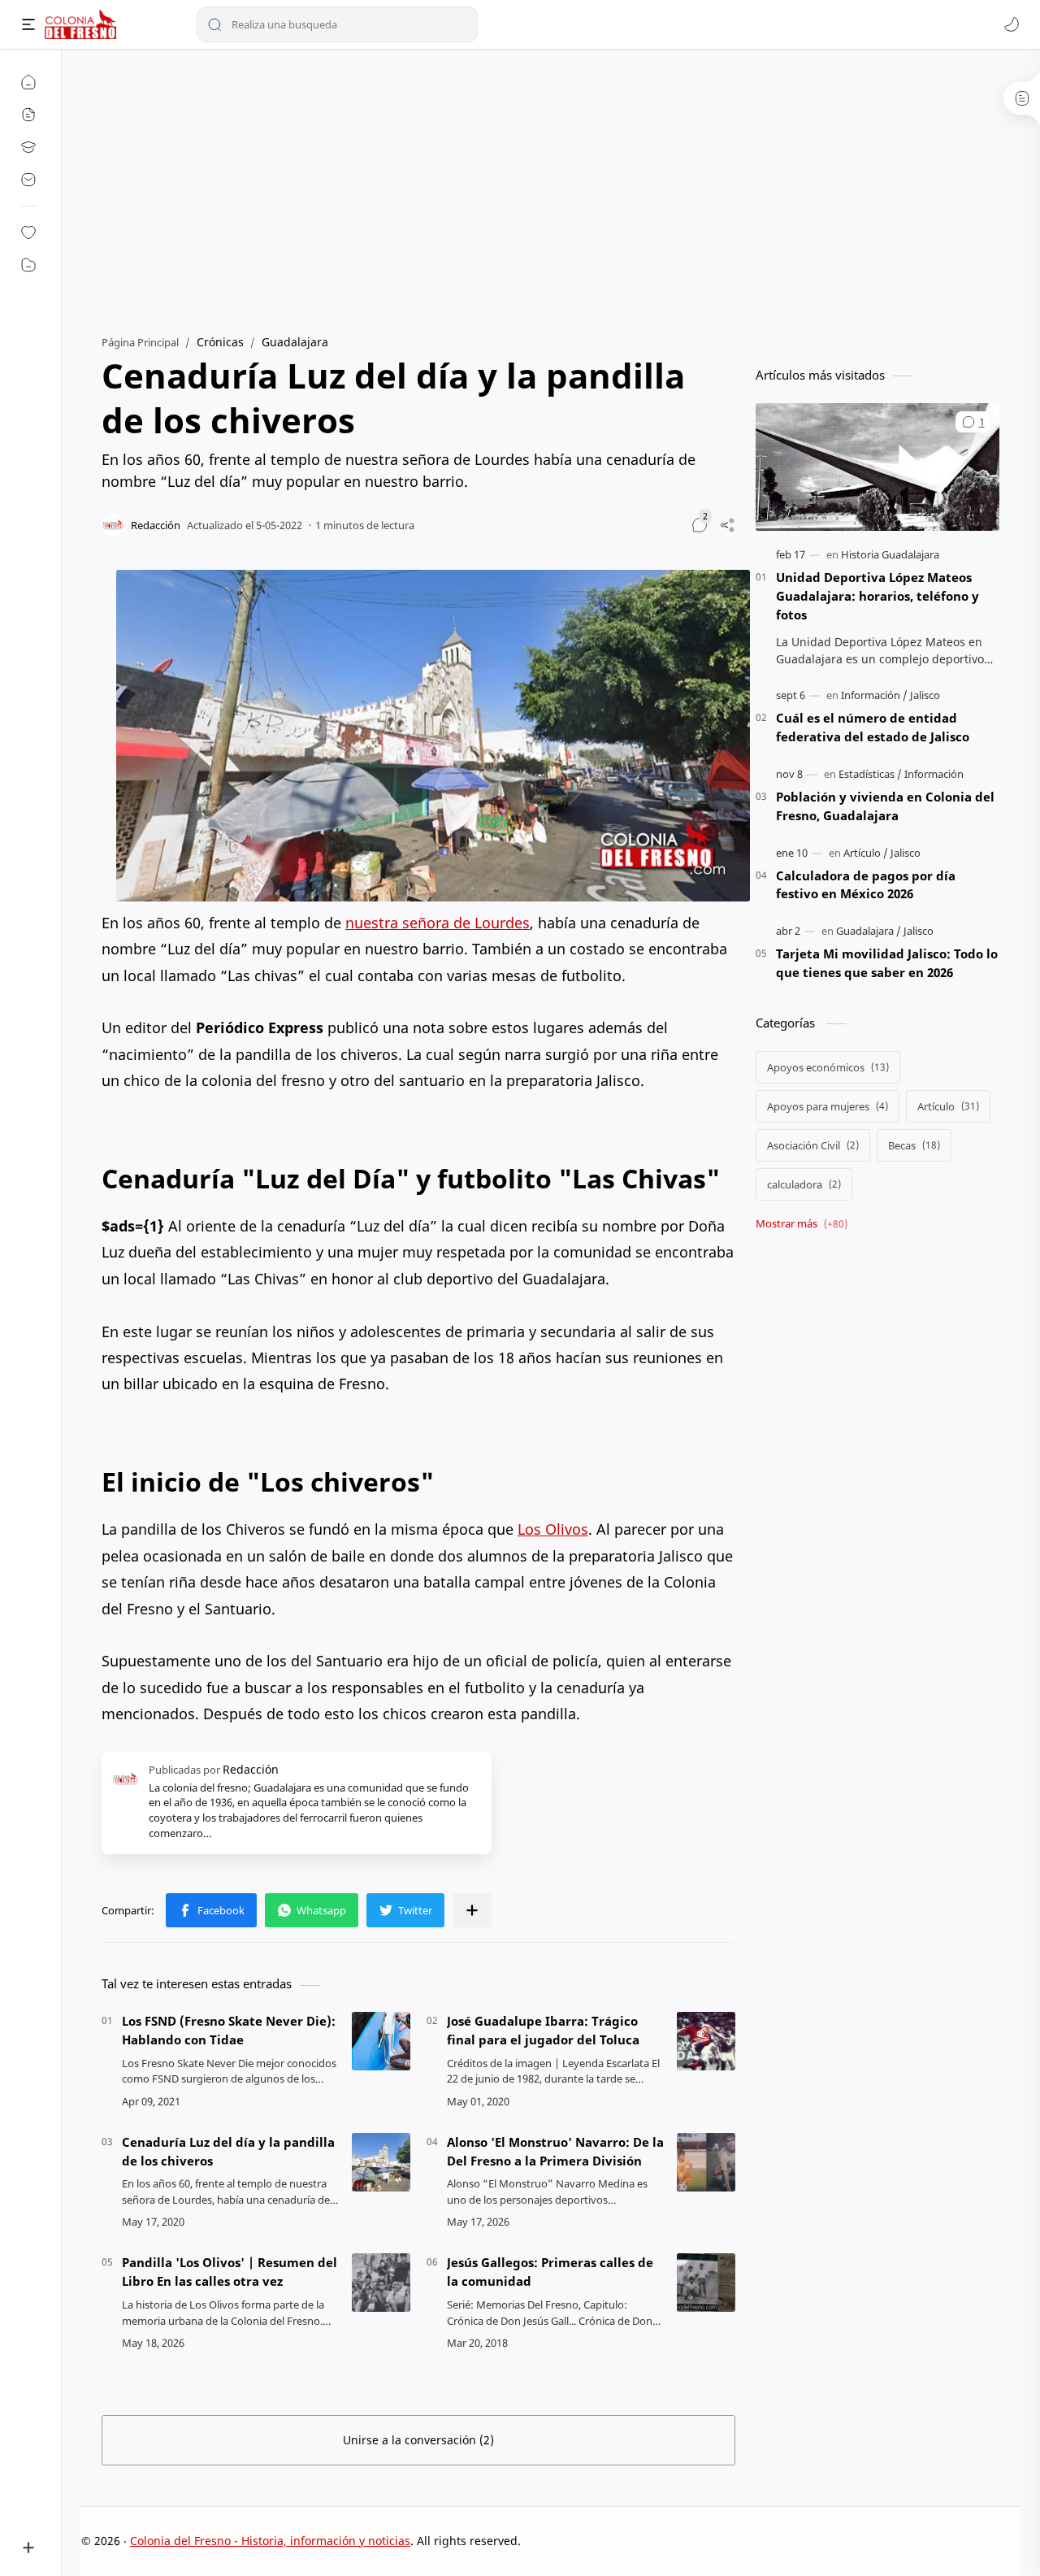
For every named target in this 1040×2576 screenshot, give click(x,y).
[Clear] (463, 24)
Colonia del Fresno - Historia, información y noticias (270, 2541)
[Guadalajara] (869, 931)
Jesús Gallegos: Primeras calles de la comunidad (550, 2272)
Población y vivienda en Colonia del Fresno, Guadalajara (885, 806)
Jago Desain (630, 2541)
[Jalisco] (925, 695)
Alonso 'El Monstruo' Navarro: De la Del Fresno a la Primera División (555, 2151)
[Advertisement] (550, 188)
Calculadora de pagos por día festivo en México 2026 (866, 885)
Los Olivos (553, 1529)
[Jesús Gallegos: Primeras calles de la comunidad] (706, 2283)
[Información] (874, 695)
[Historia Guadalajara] (890, 554)
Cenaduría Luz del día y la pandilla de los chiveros (228, 2151)
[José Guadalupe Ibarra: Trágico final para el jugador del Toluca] (706, 2041)
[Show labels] (805, 1224)
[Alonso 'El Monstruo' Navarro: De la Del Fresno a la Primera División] (706, 2162)
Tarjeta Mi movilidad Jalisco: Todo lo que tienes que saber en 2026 (887, 963)
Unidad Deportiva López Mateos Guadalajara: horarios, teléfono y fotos (877, 596)
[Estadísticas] (870, 774)
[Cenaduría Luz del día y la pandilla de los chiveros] (381, 2162)
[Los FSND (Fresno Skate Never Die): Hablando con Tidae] (381, 2041)
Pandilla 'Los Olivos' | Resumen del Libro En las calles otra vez (230, 2272)
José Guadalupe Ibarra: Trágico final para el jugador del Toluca (543, 2030)
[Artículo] (866, 853)
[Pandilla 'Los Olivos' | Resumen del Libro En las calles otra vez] (381, 2283)
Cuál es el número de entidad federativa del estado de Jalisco (873, 727)
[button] (1012, 24)
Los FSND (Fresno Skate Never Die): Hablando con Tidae (229, 2030)
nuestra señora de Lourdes (438, 923)
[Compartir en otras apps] (472, 1910)
